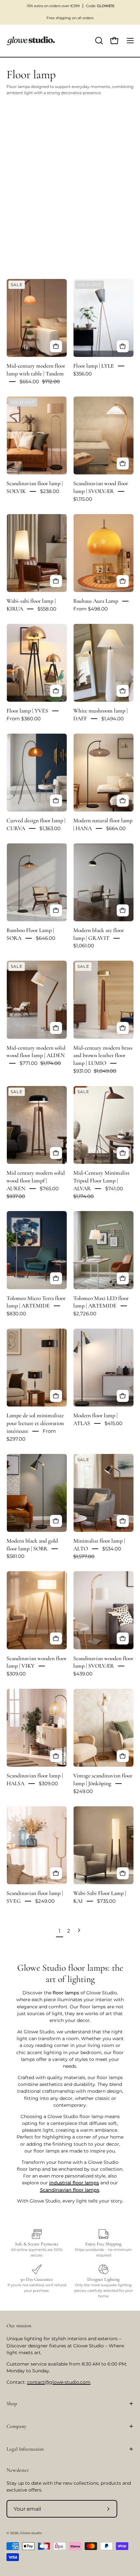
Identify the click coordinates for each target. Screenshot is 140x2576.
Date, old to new (27, 229)
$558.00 (47, 609)
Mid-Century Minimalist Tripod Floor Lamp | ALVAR (101, 1181)
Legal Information (25, 2449)
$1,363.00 (50, 828)
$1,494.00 (112, 719)
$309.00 (16, 1674)
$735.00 (106, 1901)
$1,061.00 (84, 946)
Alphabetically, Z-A (29, 196)
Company (16, 2426)
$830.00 (16, 1313)
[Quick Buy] (56, 346)
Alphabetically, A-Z (29, 185)
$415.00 (113, 1423)
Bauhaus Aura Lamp (96, 601)
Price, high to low (28, 218)
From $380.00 (24, 719)
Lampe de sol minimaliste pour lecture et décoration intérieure (35, 1424)
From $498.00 (91, 609)
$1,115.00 (83, 499)
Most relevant (24, 163)
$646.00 (46, 938)
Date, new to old (27, 240)
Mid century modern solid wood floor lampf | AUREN (36, 1181)
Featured (20, 152)
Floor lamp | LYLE (94, 366)
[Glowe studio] (31, 41)
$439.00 (83, 1674)
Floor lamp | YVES (27, 711)
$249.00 (83, 1791)
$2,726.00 (85, 1313)
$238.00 (50, 491)
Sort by (13, 140)
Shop (12, 2404)
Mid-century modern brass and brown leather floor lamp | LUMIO (103, 1056)
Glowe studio (31, 2533)
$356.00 (83, 374)
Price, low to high (28, 207)
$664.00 (116, 828)
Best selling (23, 174)
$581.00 (15, 1556)
